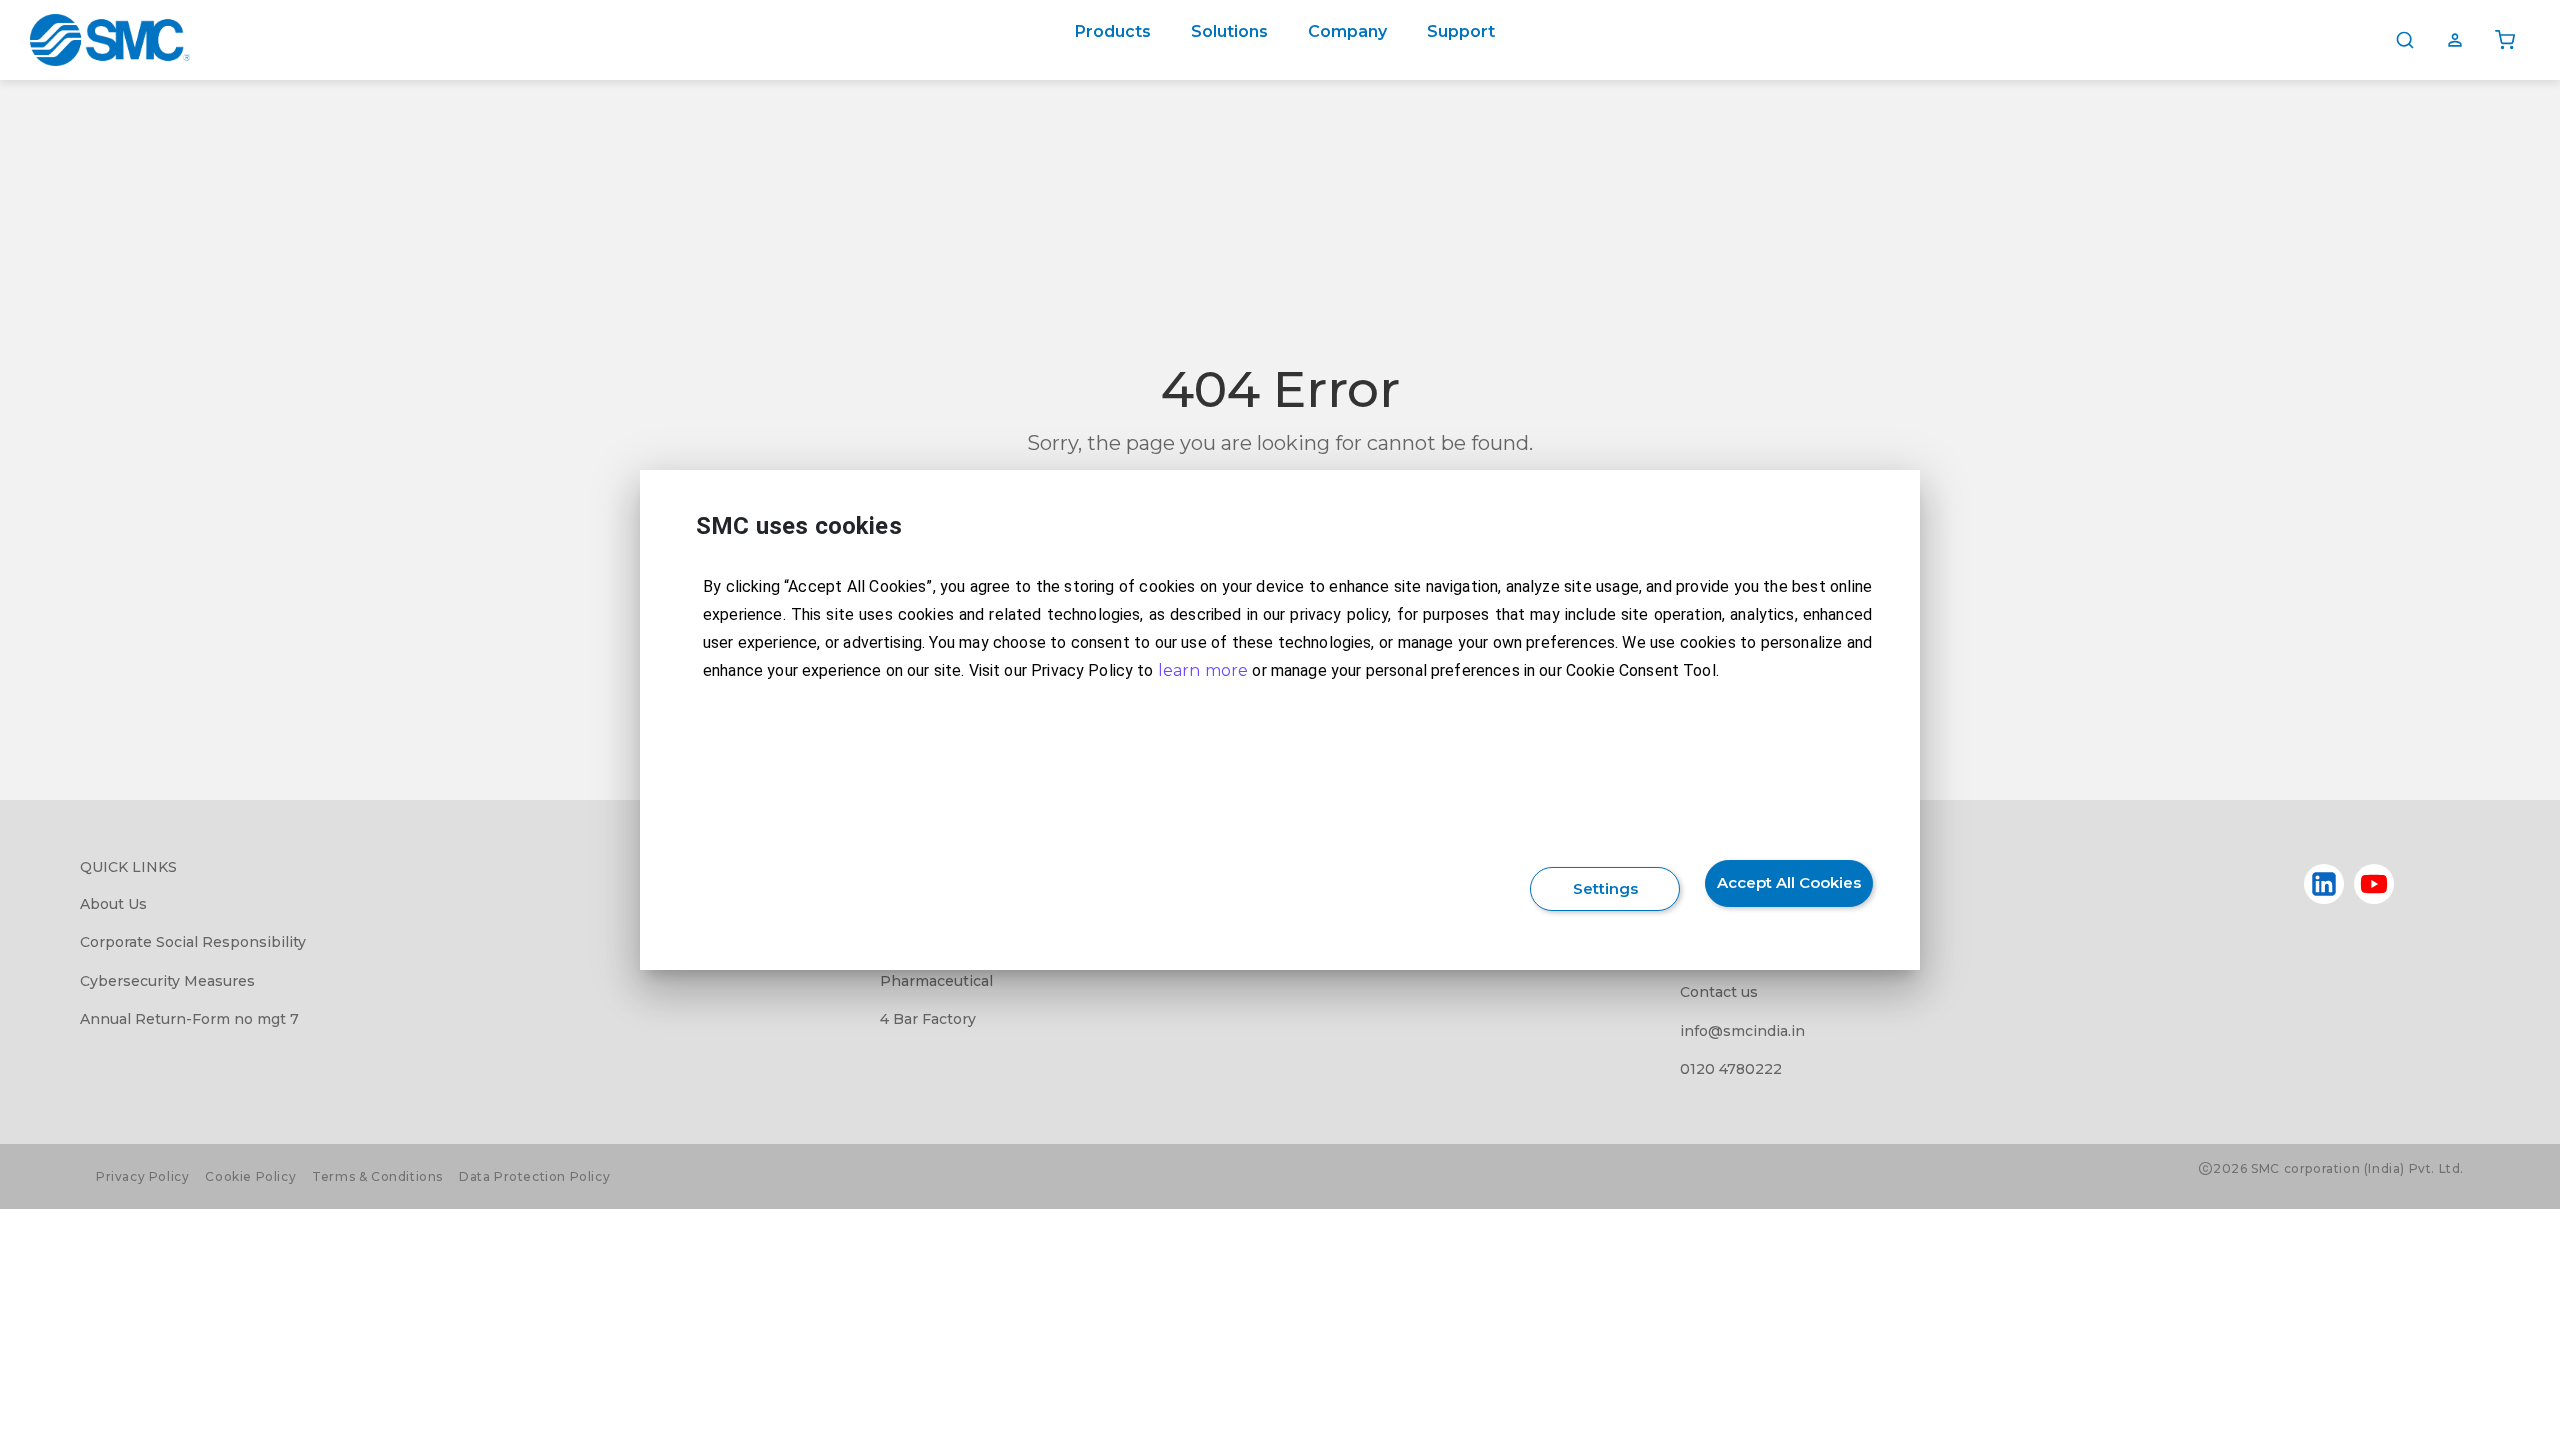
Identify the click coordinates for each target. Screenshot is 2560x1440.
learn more (1203, 670)
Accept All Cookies (1789, 882)
